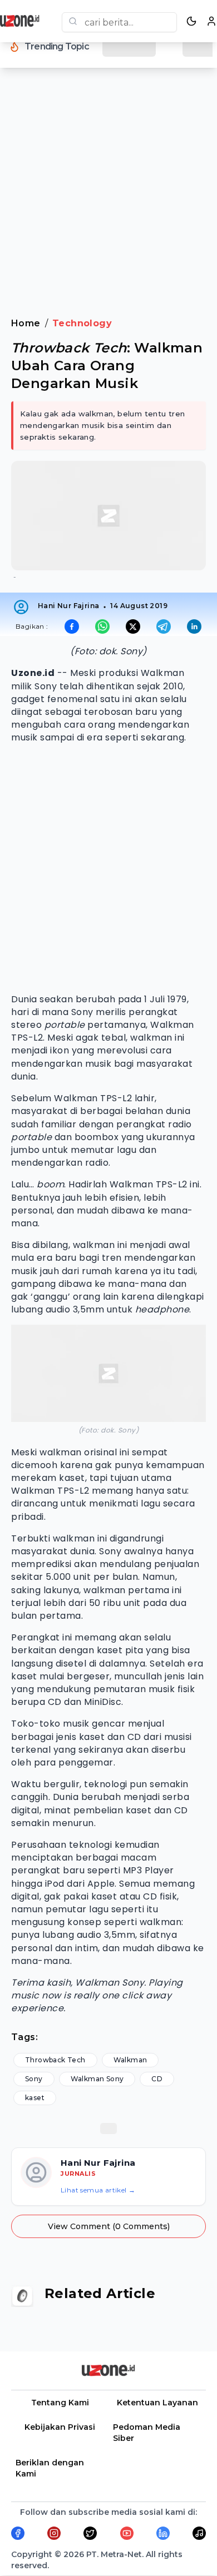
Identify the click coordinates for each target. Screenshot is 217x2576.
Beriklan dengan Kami (50, 2468)
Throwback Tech (55, 2060)
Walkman (130, 2060)
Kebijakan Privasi (60, 2427)
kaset (35, 2098)
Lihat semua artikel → (98, 2190)
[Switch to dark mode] (191, 21)
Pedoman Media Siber (147, 2433)
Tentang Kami (60, 2403)
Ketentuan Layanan (157, 2403)
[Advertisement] (108, 200)
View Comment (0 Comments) (109, 2226)
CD (157, 2079)
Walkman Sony (97, 2079)
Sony (34, 2079)
